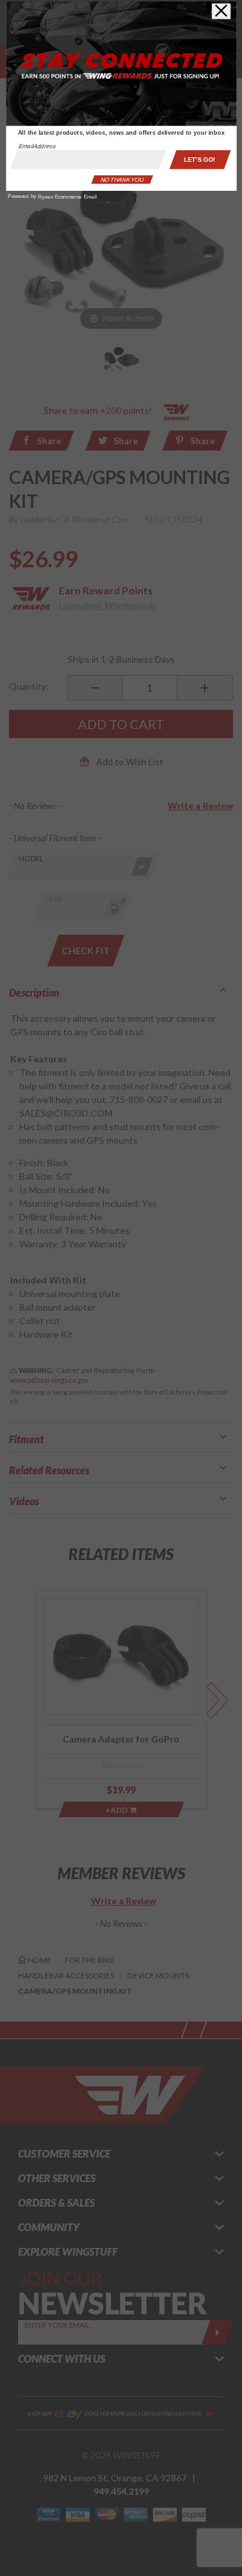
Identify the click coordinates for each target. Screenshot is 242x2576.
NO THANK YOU (122, 179)
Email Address (37, 146)
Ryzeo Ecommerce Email (67, 197)
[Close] (221, 11)
